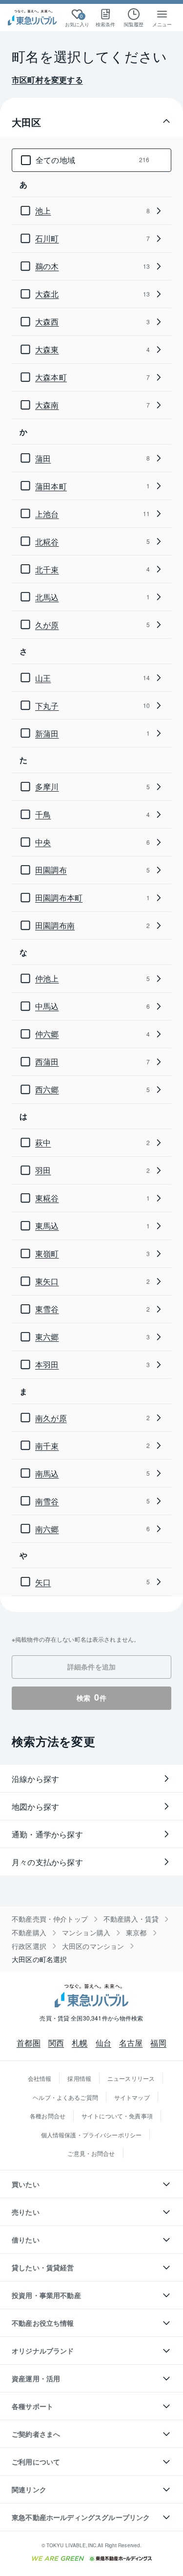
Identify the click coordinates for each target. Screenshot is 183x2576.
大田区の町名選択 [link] (39, 1959)
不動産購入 (29, 1933)
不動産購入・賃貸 (131, 1919)
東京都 (136, 1933)
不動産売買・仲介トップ (50, 1919)
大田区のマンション (93, 1946)
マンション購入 (86, 1933)
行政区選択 (29, 1946)
